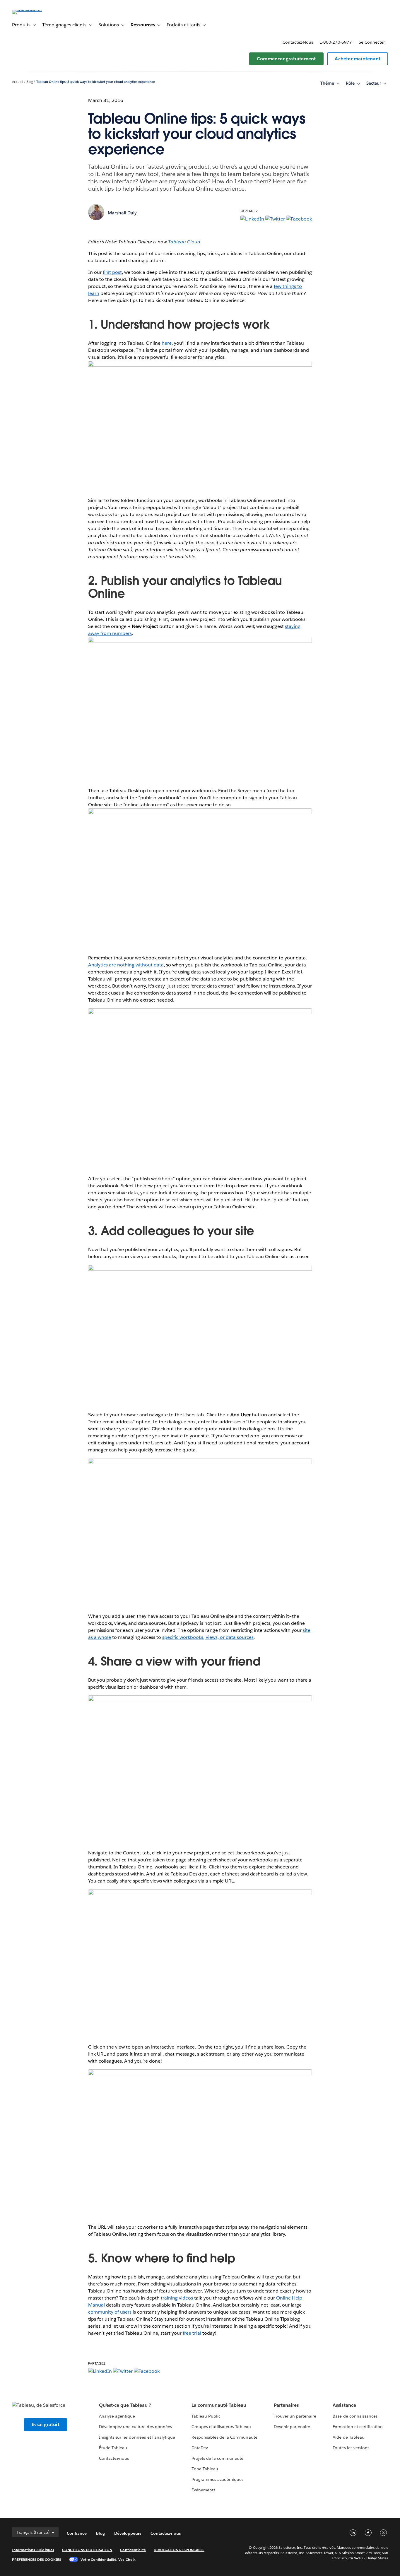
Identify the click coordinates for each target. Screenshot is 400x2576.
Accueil (18, 82)
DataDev (200, 2448)
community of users (110, 2312)
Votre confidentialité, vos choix (108, 2559)
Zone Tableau (205, 2469)
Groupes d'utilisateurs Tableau (221, 2427)
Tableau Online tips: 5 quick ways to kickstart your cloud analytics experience (96, 82)
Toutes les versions (351, 2448)
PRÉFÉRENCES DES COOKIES (37, 2559)
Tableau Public (206, 2416)
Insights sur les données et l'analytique (137, 2437)
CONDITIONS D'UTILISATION (87, 2550)
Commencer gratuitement (286, 59)
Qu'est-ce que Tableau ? (125, 2405)
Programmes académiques (217, 2479)
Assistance (344, 2405)
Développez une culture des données (135, 2427)
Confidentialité (133, 2550)
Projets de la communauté (217, 2458)
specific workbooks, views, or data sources (208, 1637)
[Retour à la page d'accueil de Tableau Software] (34, 10)
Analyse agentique (117, 2416)
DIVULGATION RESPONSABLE (179, 2550)
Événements (203, 2490)
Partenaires (286, 2405)
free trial (192, 2333)
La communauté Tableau (219, 2405)
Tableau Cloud (184, 242)
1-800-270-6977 (336, 42)
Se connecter (372, 42)
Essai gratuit (46, 2424)
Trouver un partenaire (295, 2416)
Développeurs (128, 2533)
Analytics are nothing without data (126, 965)
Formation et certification (358, 2427)
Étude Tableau (113, 2448)
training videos (177, 2298)
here (167, 343)
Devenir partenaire (292, 2427)
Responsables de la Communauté (224, 2437)
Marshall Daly (122, 213)
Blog (30, 82)
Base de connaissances (355, 2416)
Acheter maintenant (358, 59)
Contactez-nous (298, 42)
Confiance (77, 2533)
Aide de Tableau (348, 2437)
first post (112, 272)
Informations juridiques (33, 2550)
